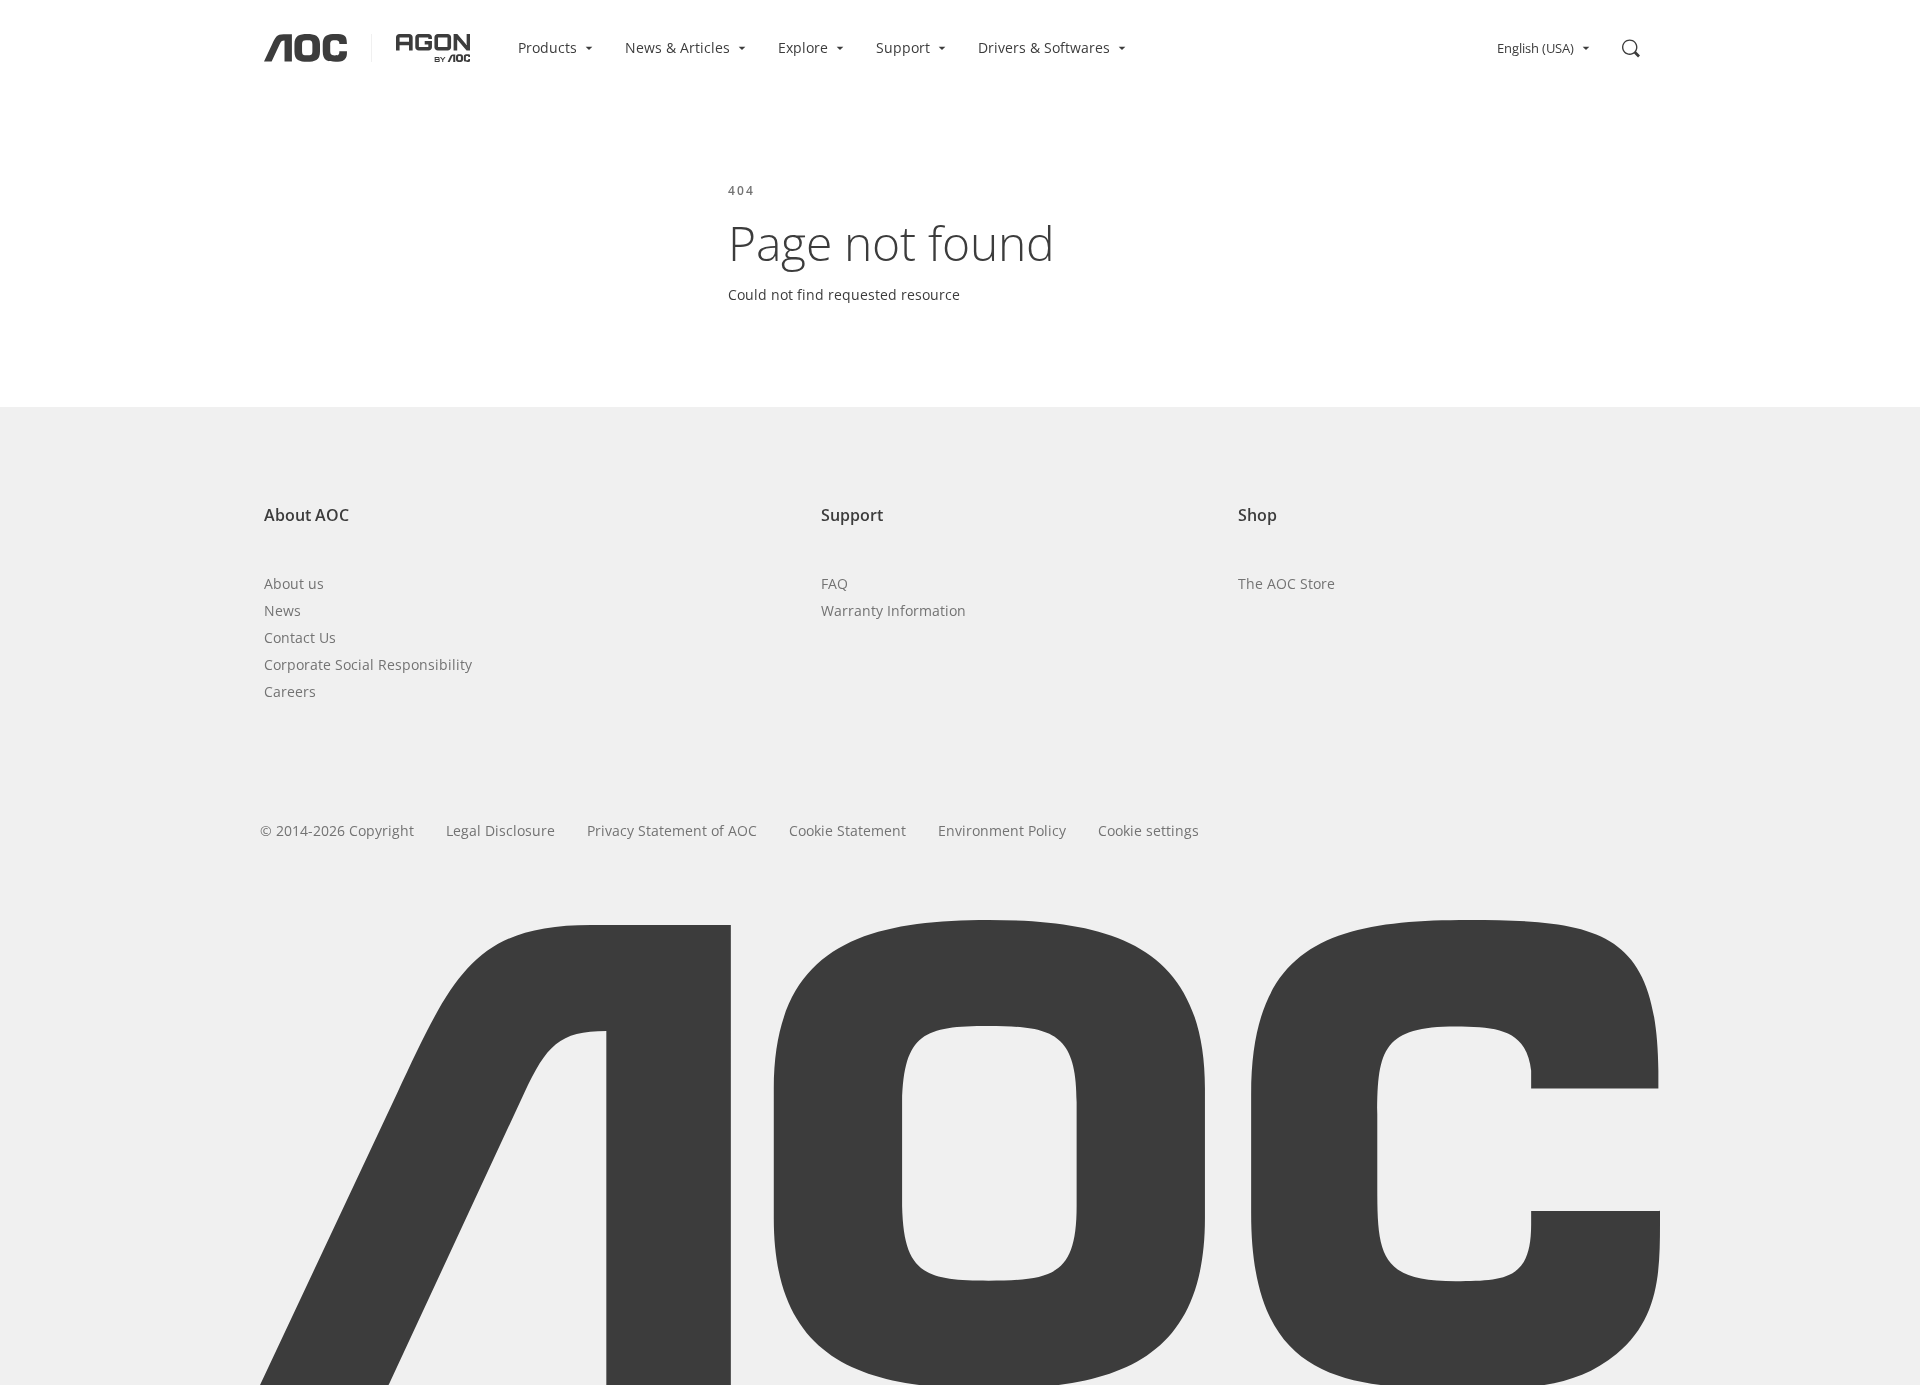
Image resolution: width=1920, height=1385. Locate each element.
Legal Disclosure (500, 830)
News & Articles (677, 47)
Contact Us (300, 637)
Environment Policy (1002, 830)
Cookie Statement (847, 830)
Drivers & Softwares (1044, 47)
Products (547, 47)
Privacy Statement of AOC (672, 830)
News (282, 610)
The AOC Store (1286, 583)
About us (294, 583)
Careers (290, 691)
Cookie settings (1148, 830)
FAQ (834, 583)
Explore (803, 47)
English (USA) (1535, 48)
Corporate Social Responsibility (368, 664)
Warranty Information (893, 610)
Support (903, 47)
